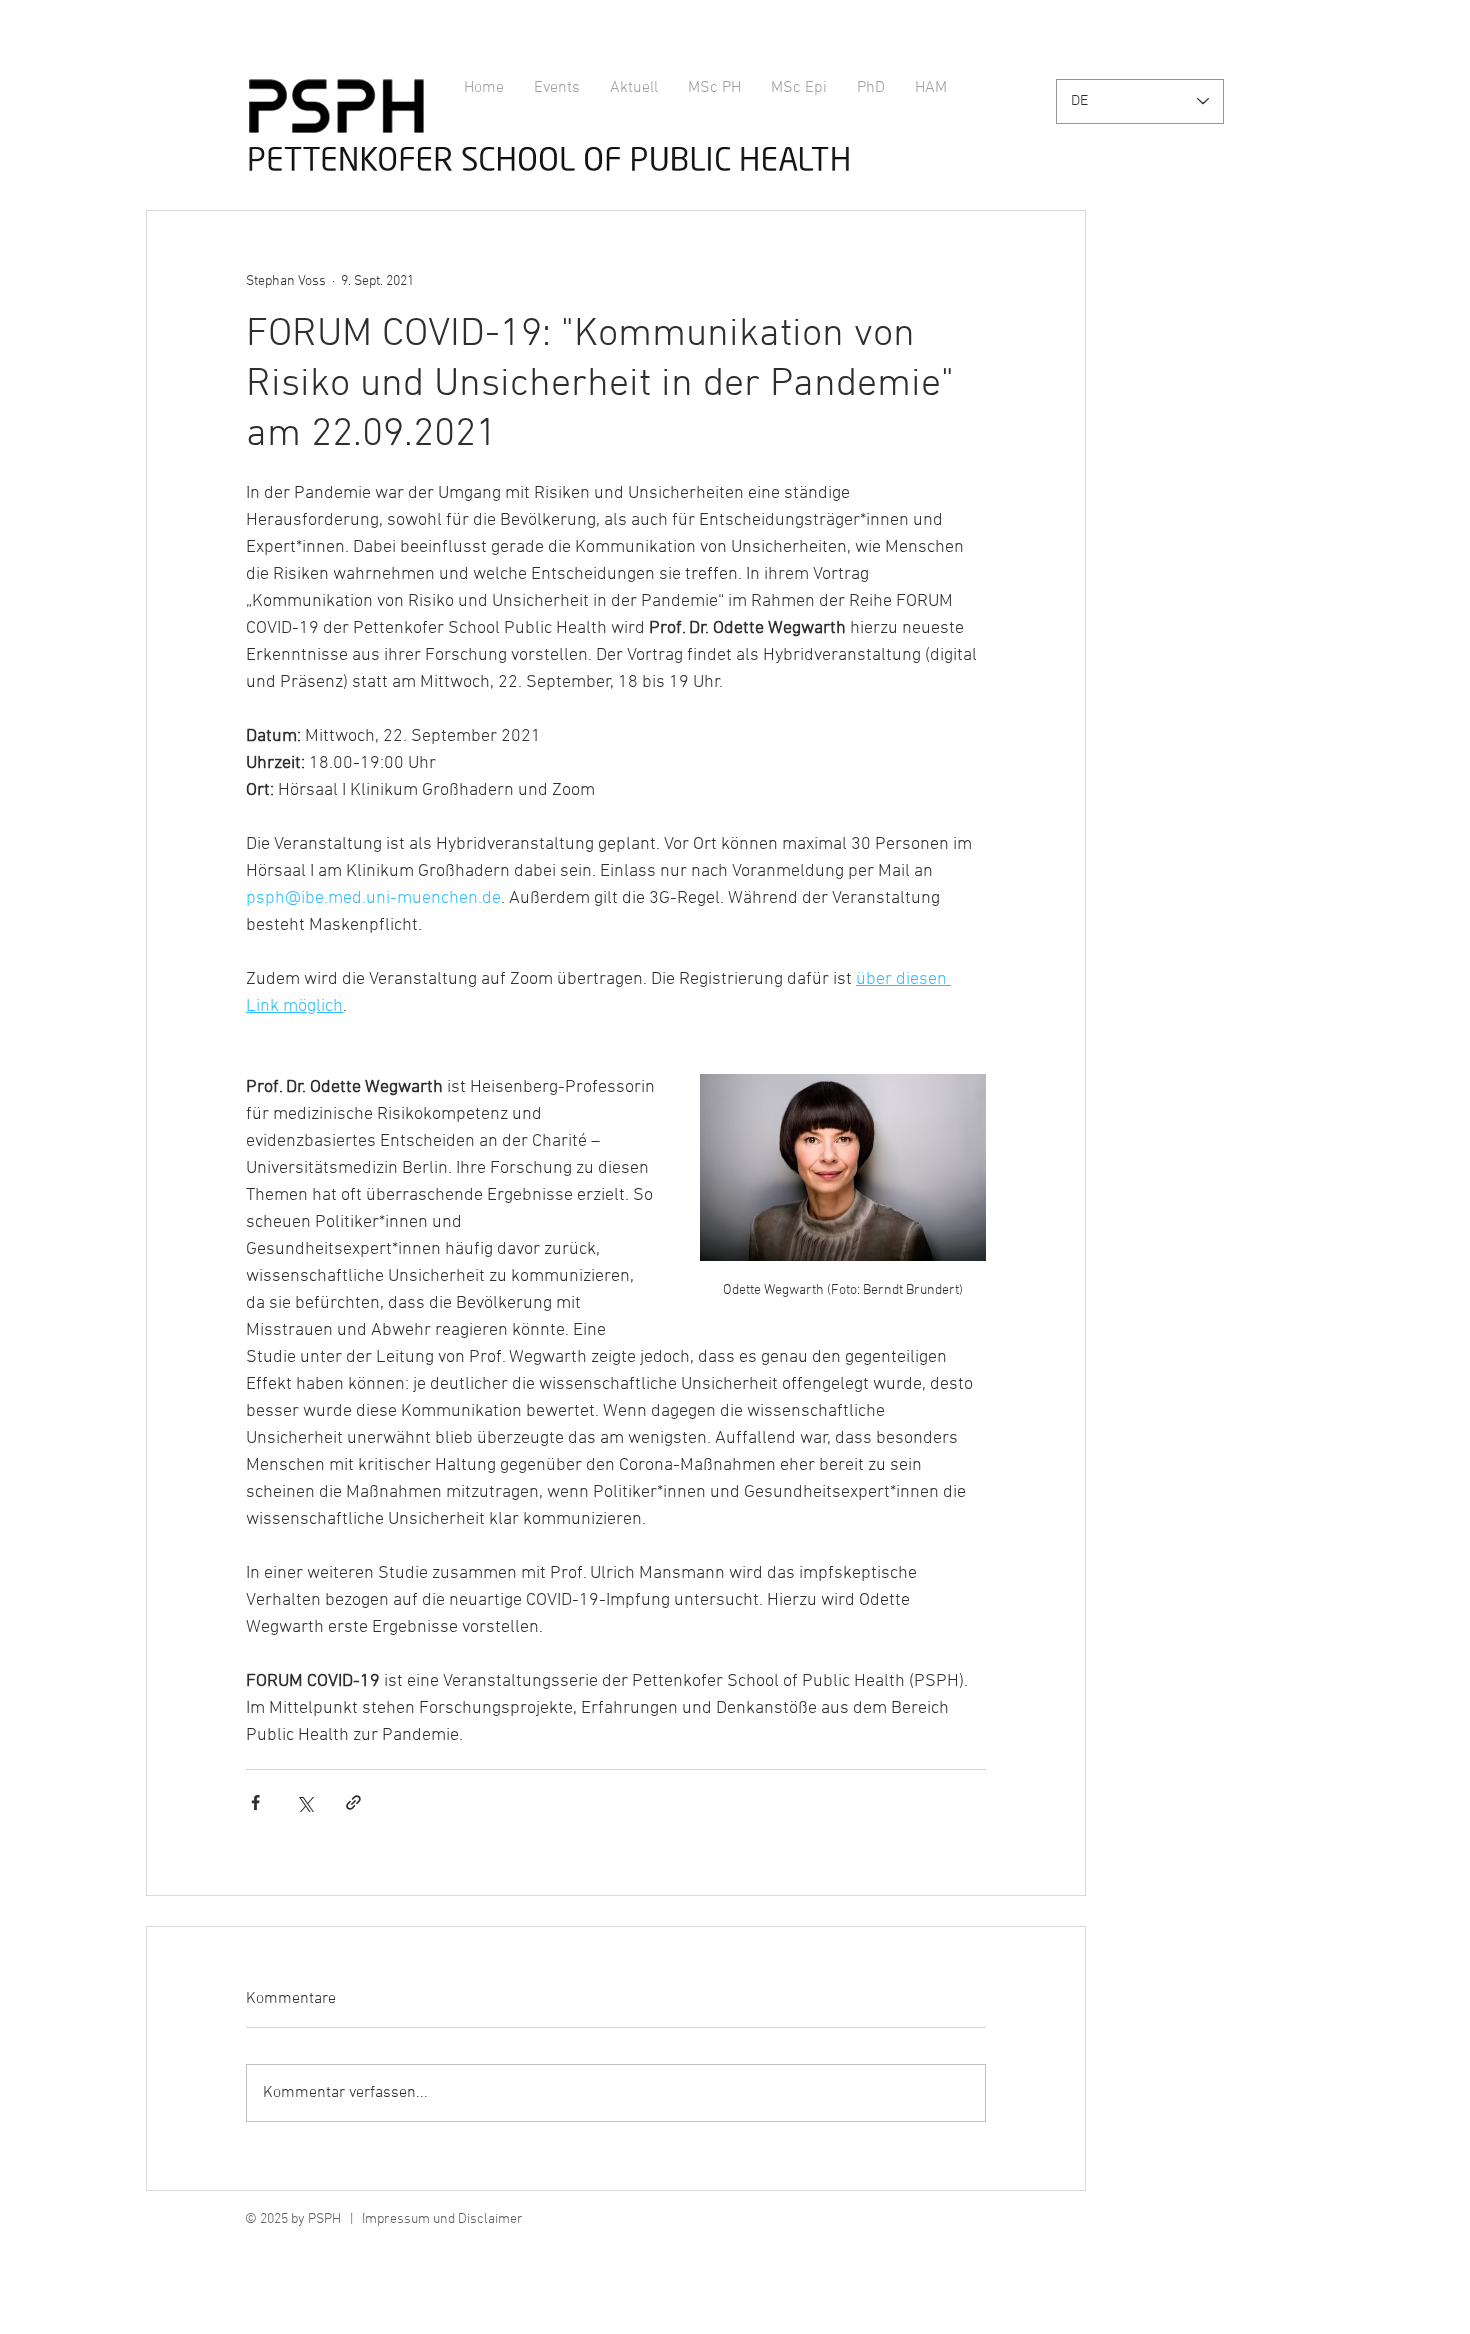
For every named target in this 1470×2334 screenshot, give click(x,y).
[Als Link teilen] (353, 1802)
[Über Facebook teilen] (255, 1802)
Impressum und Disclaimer (442, 2219)
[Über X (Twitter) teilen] (304, 1802)
